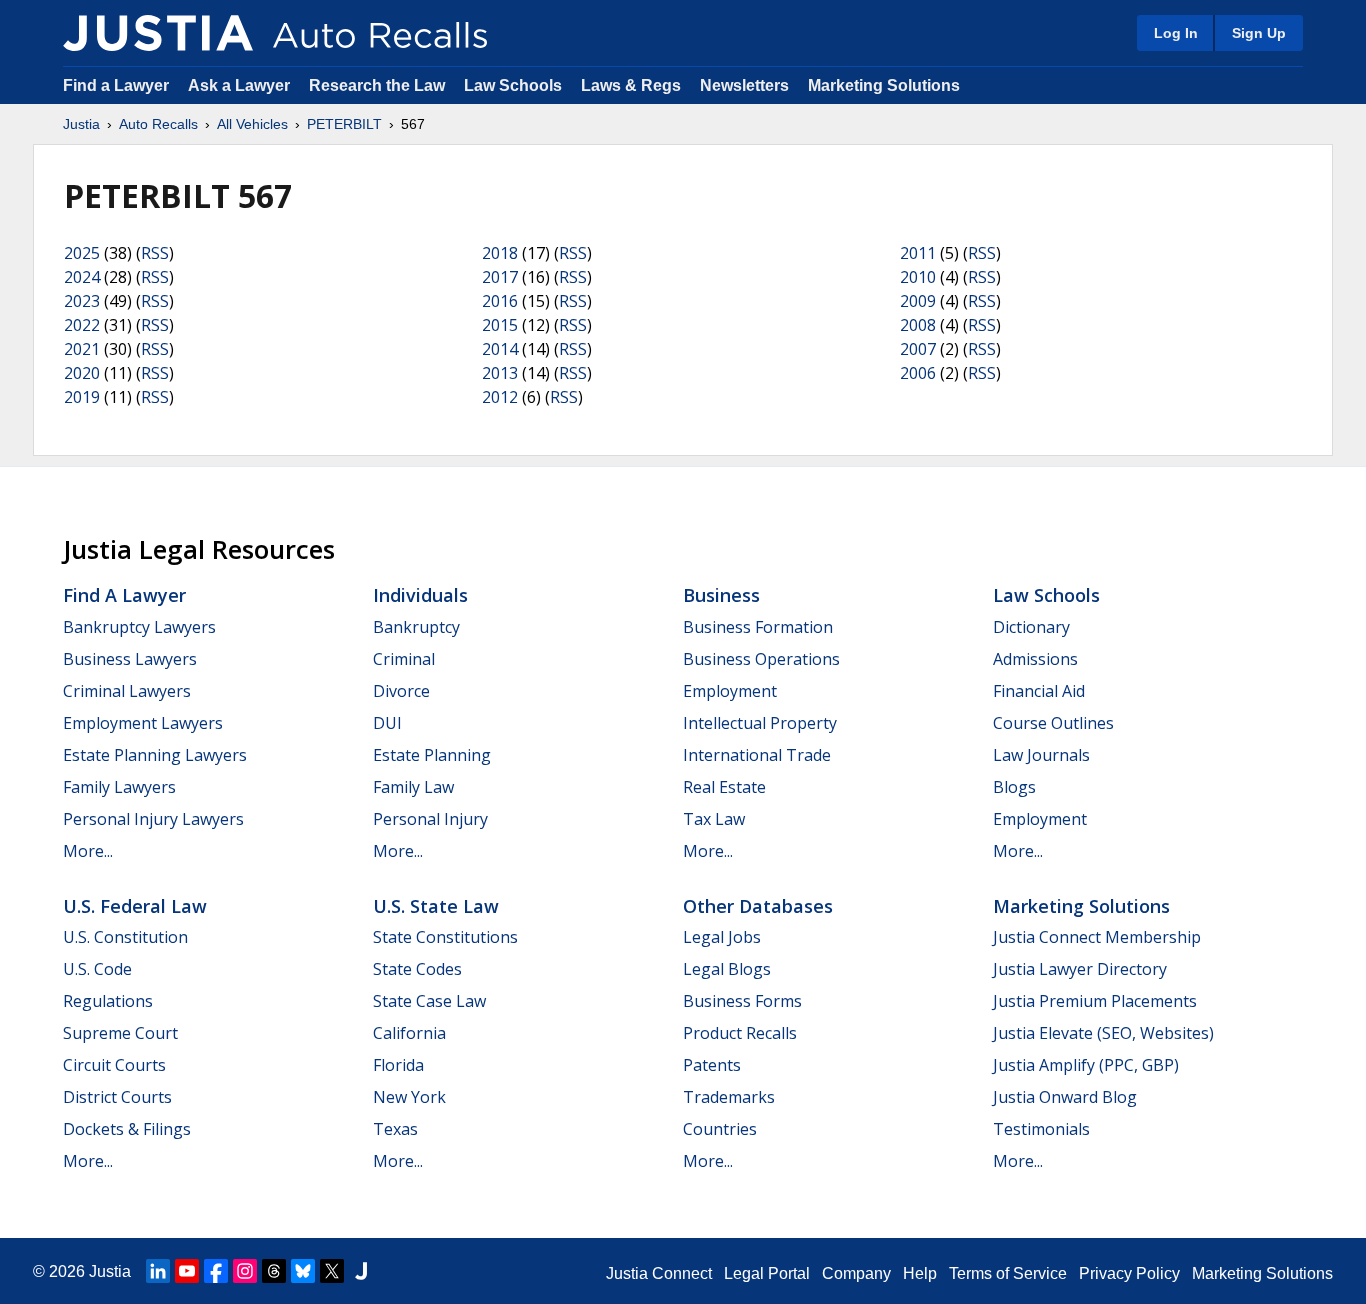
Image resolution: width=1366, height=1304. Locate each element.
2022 (82, 325)
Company (856, 1273)
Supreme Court (120, 1033)
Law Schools (513, 85)
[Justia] (158, 33)
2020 (82, 373)
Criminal (404, 659)
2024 (82, 277)
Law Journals (1041, 755)
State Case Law (429, 1001)
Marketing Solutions (884, 85)
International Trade (757, 755)
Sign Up (1259, 33)
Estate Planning (432, 755)
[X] (332, 1271)
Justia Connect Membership (1097, 937)
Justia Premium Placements (1095, 1001)
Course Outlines (1053, 723)
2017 (500, 277)
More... (88, 851)
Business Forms (742, 1001)
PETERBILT (344, 124)
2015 (500, 325)
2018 (500, 253)
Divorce (401, 691)
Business (721, 595)
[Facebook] (216, 1271)
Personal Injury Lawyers (153, 819)
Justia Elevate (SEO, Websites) (1103, 1033)
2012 (500, 397)
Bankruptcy (416, 627)
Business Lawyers (130, 659)
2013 (500, 373)
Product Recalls (740, 1033)
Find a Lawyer (116, 85)
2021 (82, 349)
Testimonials (1041, 1129)
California (409, 1033)
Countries (720, 1129)
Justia (81, 124)
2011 (918, 253)
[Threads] (274, 1271)
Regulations (108, 1001)
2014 (500, 349)
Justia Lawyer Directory (1080, 969)
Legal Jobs (722, 937)
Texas (395, 1129)
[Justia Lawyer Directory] (361, 1271)
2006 (918, 373)
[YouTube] (187, 1271)
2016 (500, 301)
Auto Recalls (158, 124)
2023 (82, 301)
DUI (387, 723)
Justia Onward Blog (1065, 1097)
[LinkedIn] (158, 1271)
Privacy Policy (1129, 1273)
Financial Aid (1039, 691)
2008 (918, 325)
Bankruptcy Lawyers (139, 627)
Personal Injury (430, 819)
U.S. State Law (436, 906)
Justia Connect (659, 1273)
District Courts (117, 1097)
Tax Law (714, 819)
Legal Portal (767, 1273)
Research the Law (377, 85)
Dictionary (1031, 627)
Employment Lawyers (143, 723)
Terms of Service (1008, 1273)
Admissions (1035, 659)
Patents (712, 1065)
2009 (918, 301)
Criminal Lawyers (127, 691)
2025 (82, 253)
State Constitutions (445, 937)
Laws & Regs (631, 85)
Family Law (413, 787)
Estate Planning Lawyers (155, 755)
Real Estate (724, 787)
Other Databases (758, 906)
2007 (918, 349)
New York (409, 1097)
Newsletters (744, 85)
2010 (918, 277)
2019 (82, 397)
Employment (730, 691)
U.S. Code (97, 969)
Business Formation (758, 627)
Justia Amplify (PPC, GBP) (1086, 1065)
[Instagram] (245, 1271)
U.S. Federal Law (135, 906)
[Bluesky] (303, 1271)
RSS (155, 253)
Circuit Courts (114, 1065)
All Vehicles (252, 124)
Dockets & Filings (127, 1129)
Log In (1176, 33)
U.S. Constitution (125, 937)
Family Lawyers (119, 787)
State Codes (417, 969)
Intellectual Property (760, 723)
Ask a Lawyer (241, 85)
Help (920, 1273)
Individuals (420, 595)
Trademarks (729, 1097)
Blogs (1014, 787)
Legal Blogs (727, 969)
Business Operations (761, 659)
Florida (398, 1065)
